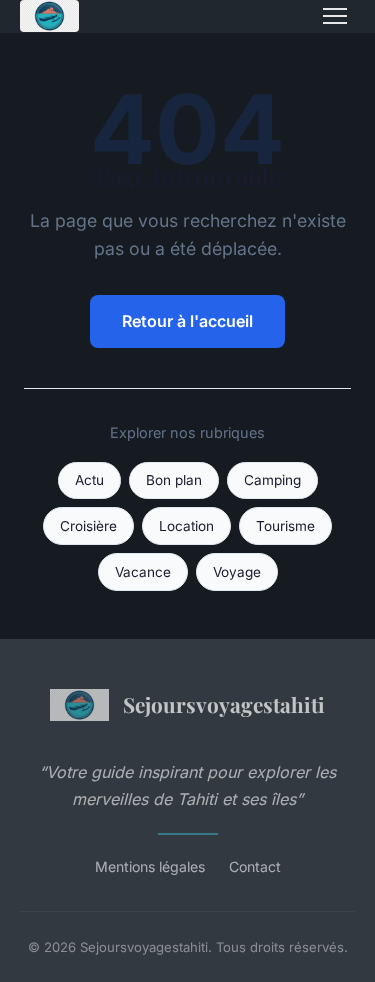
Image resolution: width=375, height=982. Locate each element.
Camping (272, 480)
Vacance (143, 572)
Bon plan (174, 480)
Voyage (237, 572)
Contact (255, 866)
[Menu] (335, 16)
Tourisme (285, 526)
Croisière (88, 526)
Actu (89, 480)
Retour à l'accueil (187, 321)
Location (186, 526)
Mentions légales (150, 866)
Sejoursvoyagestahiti (224, 704)
